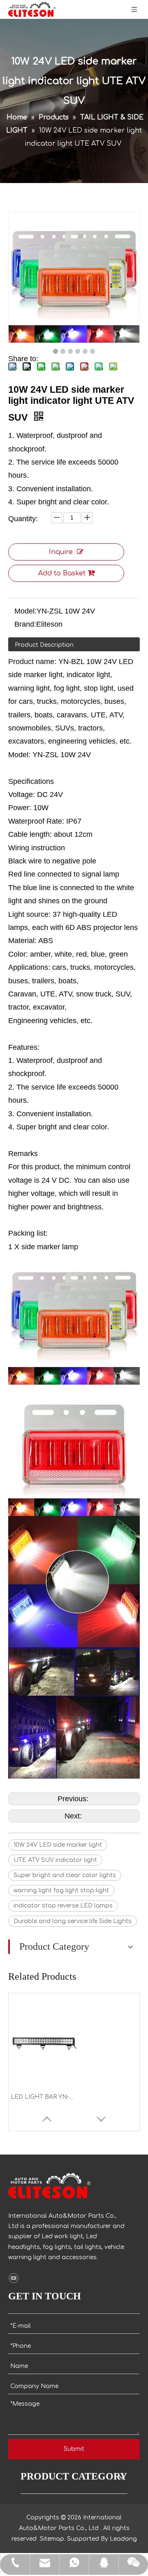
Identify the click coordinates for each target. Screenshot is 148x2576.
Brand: (25, 624)
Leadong (123, 2539)
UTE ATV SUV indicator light (55, 1860)
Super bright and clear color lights (65, 1875)
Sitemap (52, 2539)
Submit (74, 2449)
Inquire (61, 552)
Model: (25, 611)
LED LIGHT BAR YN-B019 (44, 2097)
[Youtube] (13, 2278)
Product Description (44, 645)
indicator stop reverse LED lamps (63, 1906)
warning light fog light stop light (61, 1890)
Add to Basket (62, 573)
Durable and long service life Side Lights (73, 1921)
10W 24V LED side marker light (58, 1845)
